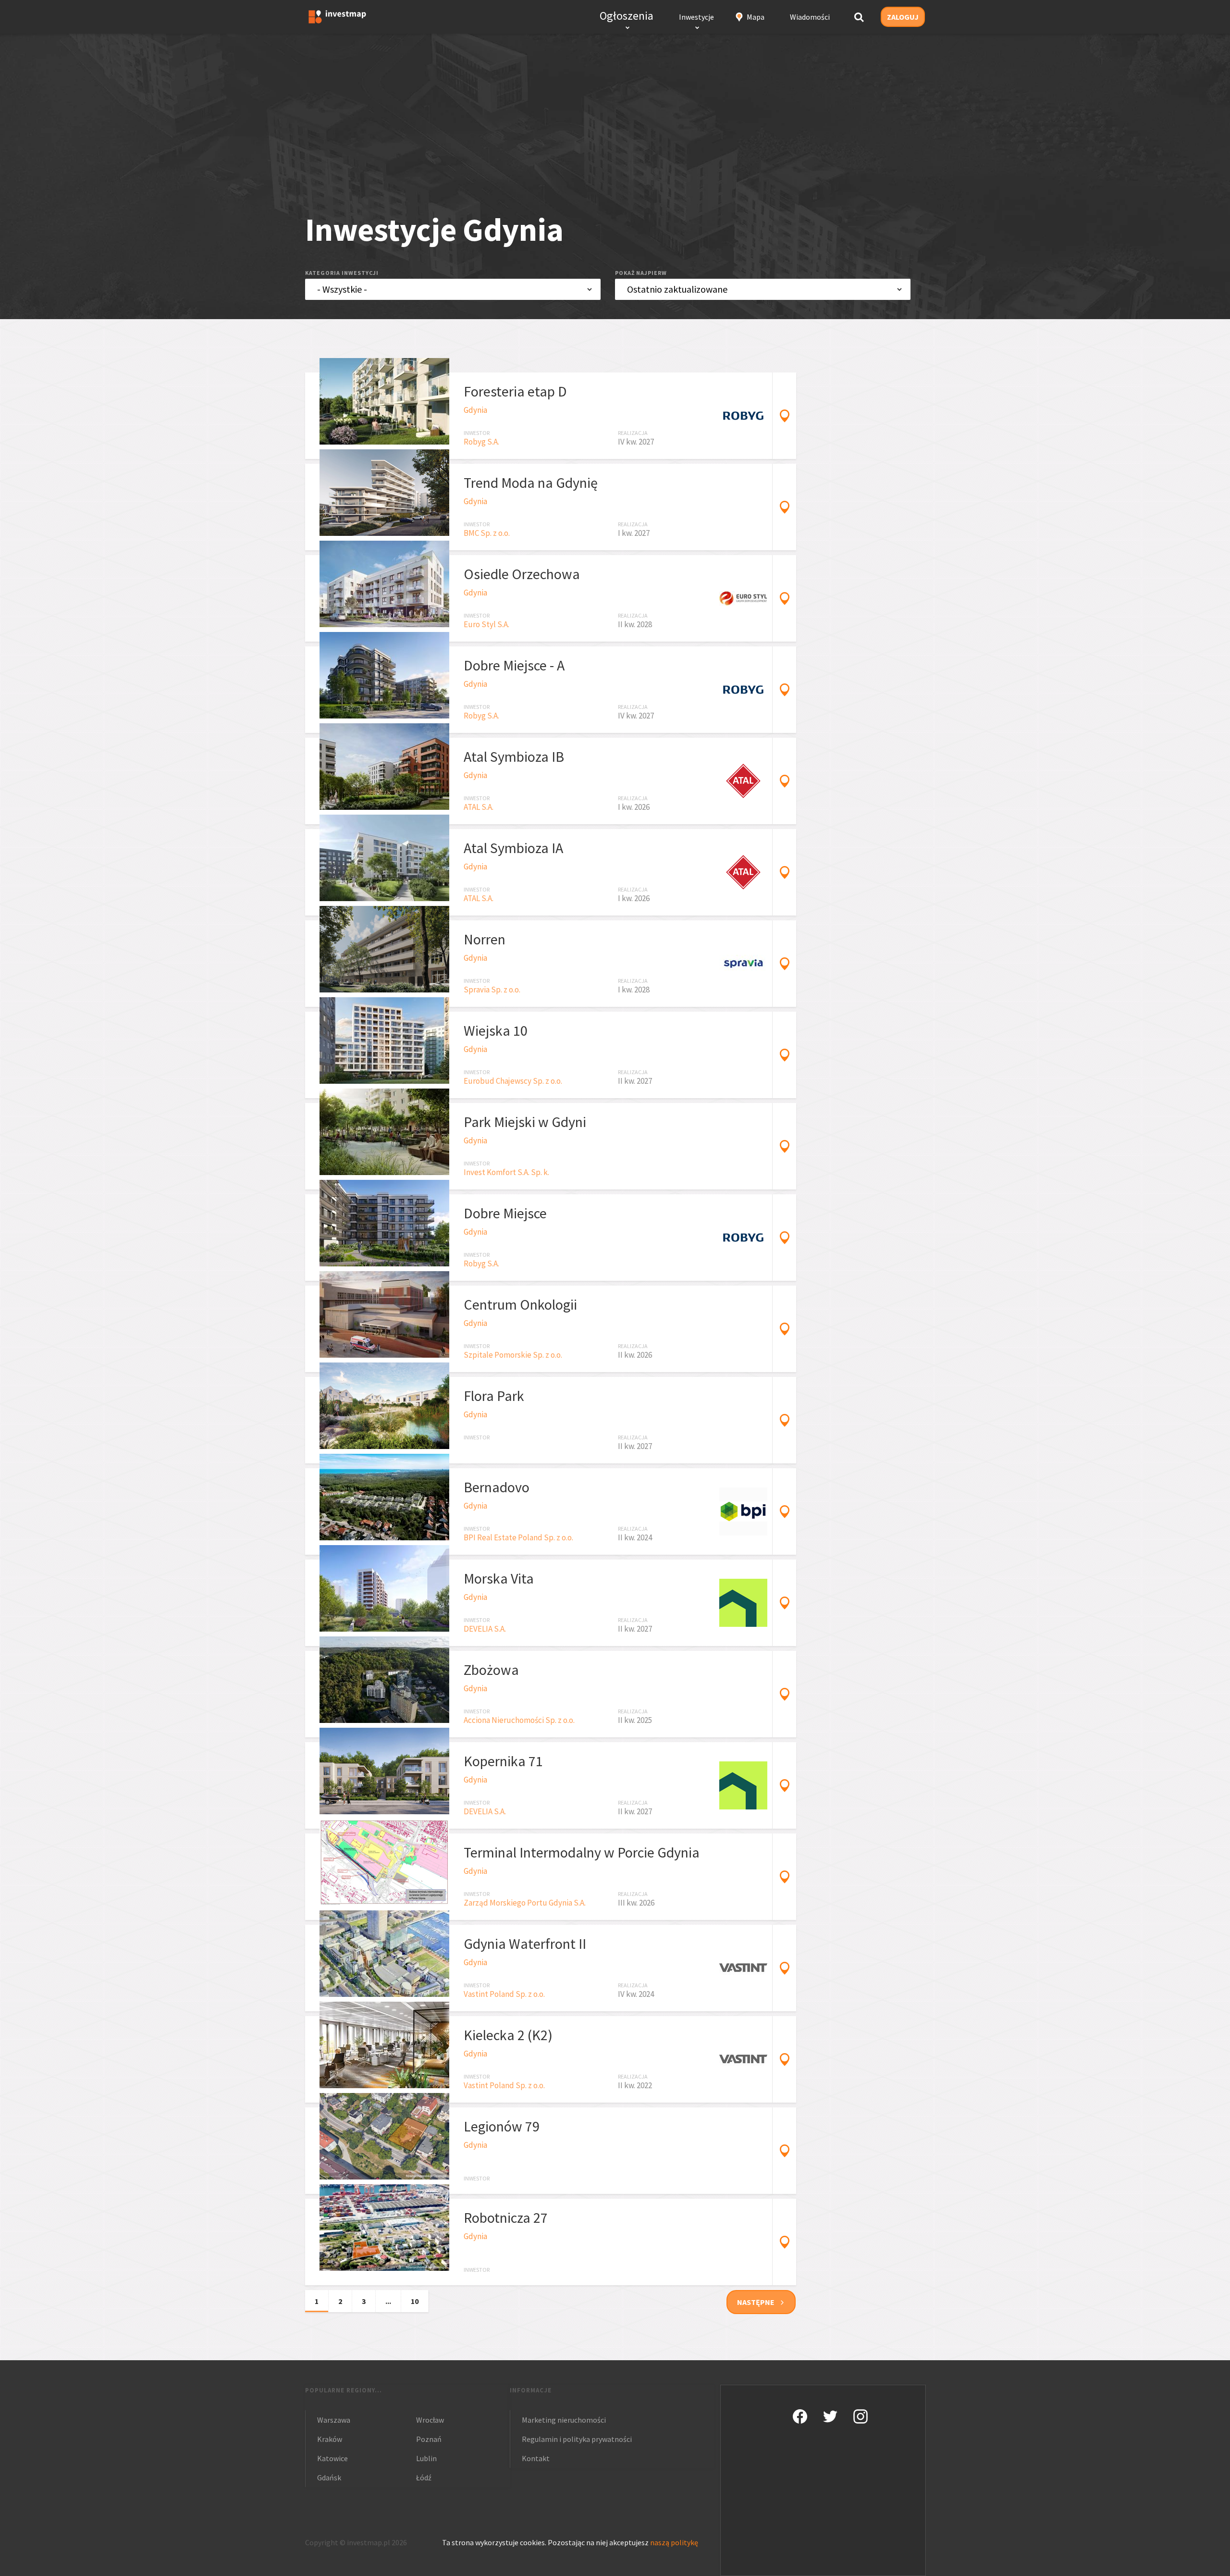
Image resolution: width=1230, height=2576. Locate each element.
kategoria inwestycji (342, 273)
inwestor (477, 433)
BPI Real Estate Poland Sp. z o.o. (518, 1537)
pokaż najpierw (641, 273)
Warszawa (334, 2420)
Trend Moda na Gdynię (531, 483)
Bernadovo (497, 1487)
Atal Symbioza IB (514, 756)
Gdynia (475, 410)
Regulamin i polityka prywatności (577, 2439)
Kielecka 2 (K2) (508, 2035)
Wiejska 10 (496, 1030)
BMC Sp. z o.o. (487, 533)
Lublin (426, 2458)
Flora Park (494, 1396)
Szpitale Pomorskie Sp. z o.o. (513, 1355)
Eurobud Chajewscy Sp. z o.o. (513, 1081)
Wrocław (430, 2420)
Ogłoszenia (627, 16)
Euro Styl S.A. (486, 624)
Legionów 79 (502, 2126)
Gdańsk (329, 2477)
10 (415, 2301)
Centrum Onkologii (520, 1304)
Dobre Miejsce (505, 1213)
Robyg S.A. (481, 442)
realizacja (633, 433)
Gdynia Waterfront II (525, 1944)
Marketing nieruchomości (564, 2420)
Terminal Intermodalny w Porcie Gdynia (582, 1852)
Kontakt (536, 2458)
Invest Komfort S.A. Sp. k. (506, 1172)
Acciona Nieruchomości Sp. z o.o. (519, 1720)
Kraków (330, 2439)
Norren (485, 939)
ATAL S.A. (479, 807)
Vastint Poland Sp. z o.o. (504, 1994)
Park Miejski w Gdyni (525, 1122)
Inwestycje (696, 17)
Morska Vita (499, 1578)
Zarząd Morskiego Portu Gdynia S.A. (525, 1903)
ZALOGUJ (903, 17)
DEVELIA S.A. (485, 1629)
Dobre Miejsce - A (514, 665)
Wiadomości (810, 17)
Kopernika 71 (503, 1761)
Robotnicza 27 (506, 2217)
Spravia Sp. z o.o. (492, 990)
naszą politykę (674, 2542)
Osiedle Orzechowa (522, 574)
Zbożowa (491, 1670)
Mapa (756, 17)
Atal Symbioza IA (513, 848)
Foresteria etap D (515, 391)
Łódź (424, 2477)
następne (756, 2302)
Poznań (429, 2439)
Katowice (332, 2458)
